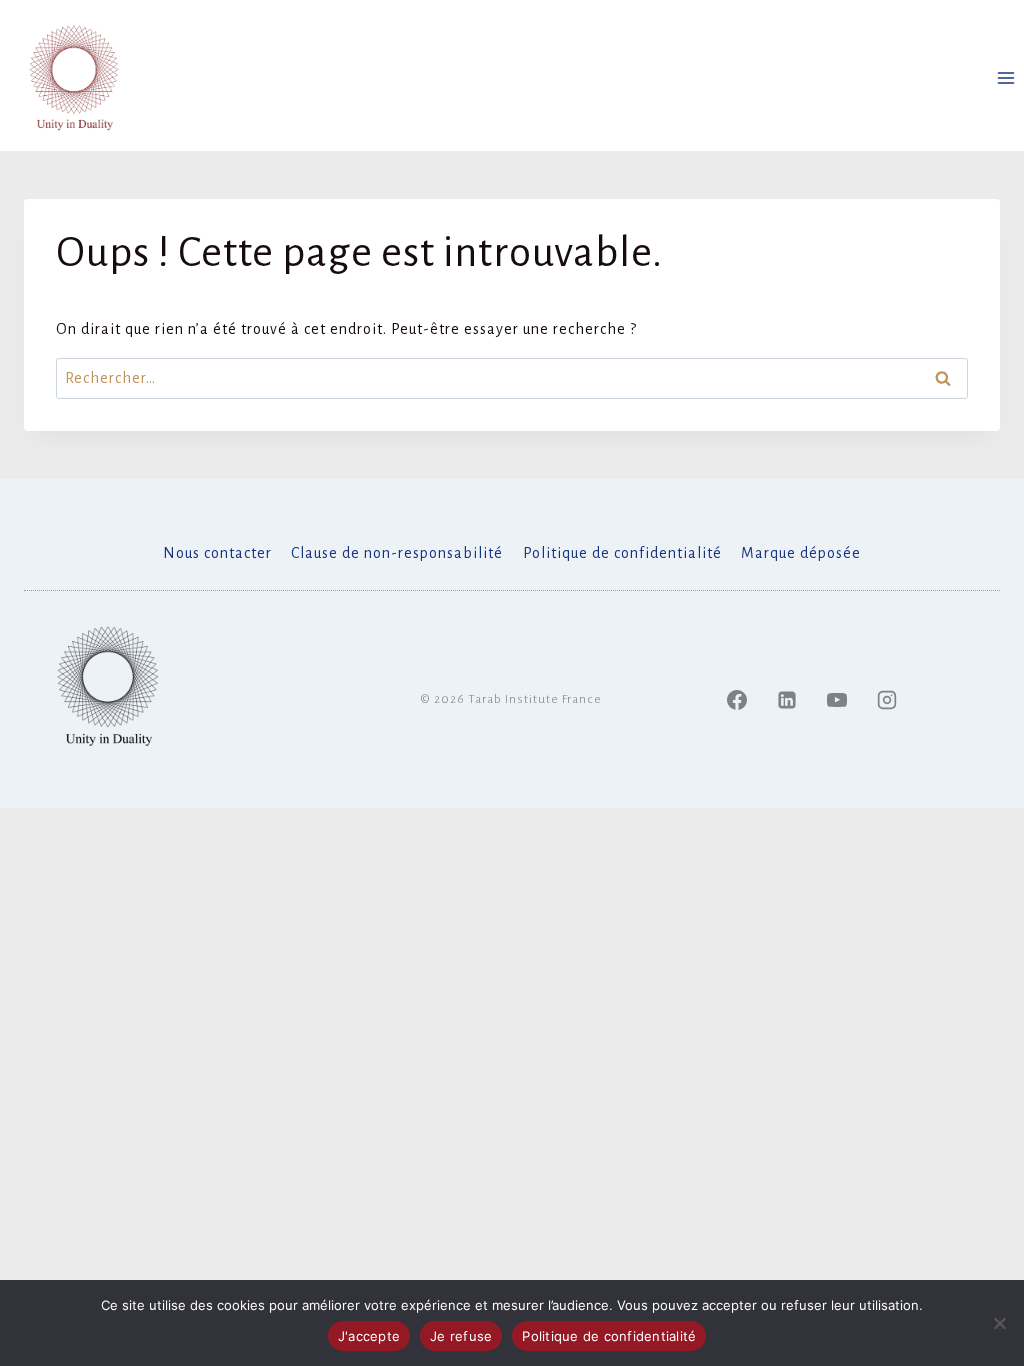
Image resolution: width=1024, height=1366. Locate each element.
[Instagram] (887, 700)
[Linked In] (787, 700)
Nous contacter (217, 553)
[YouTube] (837, 700)
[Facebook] (737, 700)
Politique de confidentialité (622, 553)
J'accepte (369, 1336)
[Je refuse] (999, 1323)
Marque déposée (801, 553)
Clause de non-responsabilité (397, 553)
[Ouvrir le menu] (1005, 77)
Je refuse (461, 1336)
